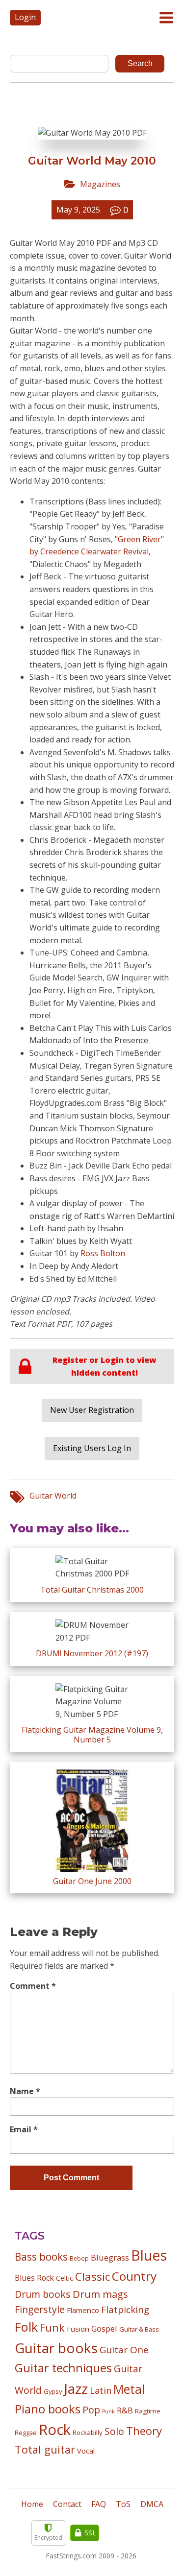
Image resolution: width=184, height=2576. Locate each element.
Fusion (78, 2329)
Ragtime (148, 2411)
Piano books (48, 2409)
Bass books (41, 2257)
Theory (144, 2431)
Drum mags (100, 2294)
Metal (129, 2389)
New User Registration (92, 1410)
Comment (33, 1986)
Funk (52, 2327)
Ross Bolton (103, 1253)
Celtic (65, 2278)
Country (134, 2276)
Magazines (100, 184)
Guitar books (56, 2348)
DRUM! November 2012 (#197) (92, 1653)
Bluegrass (110, 2257)
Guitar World (53, 1496)
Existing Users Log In (92, 1448)
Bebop (79, 2258)
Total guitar (45, 2449)
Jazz (76, 2388)
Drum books (43, 2294)
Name (25, 2091)
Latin (101, 2390)
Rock (55, 2430)
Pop (91, 2410)
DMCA (152, 2504)
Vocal (86, 2451)
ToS (123, 2504)
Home (32, 2504)
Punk (108, 2411)
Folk (26, 2327)
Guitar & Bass (139, 2329)
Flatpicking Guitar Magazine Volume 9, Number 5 (92, 1734)
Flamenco (83, 2310)
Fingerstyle (40, 2309)
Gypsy (53, 2391)
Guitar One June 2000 (92, 1881)
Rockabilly (88, 2433)
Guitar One (124, 2350)
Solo (114, 2431)
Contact (67, 2504)
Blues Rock (34, 2278)
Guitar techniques (63, 2368)
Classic (92, 2277)
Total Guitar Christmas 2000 (92, 1590)
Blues (149, 2255)
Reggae (26, 2433)
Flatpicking (125, 2309)
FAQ (99, 2504)
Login (25, 17)
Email (24, 2129)
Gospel (104, 2328)
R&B (125, 2410)
